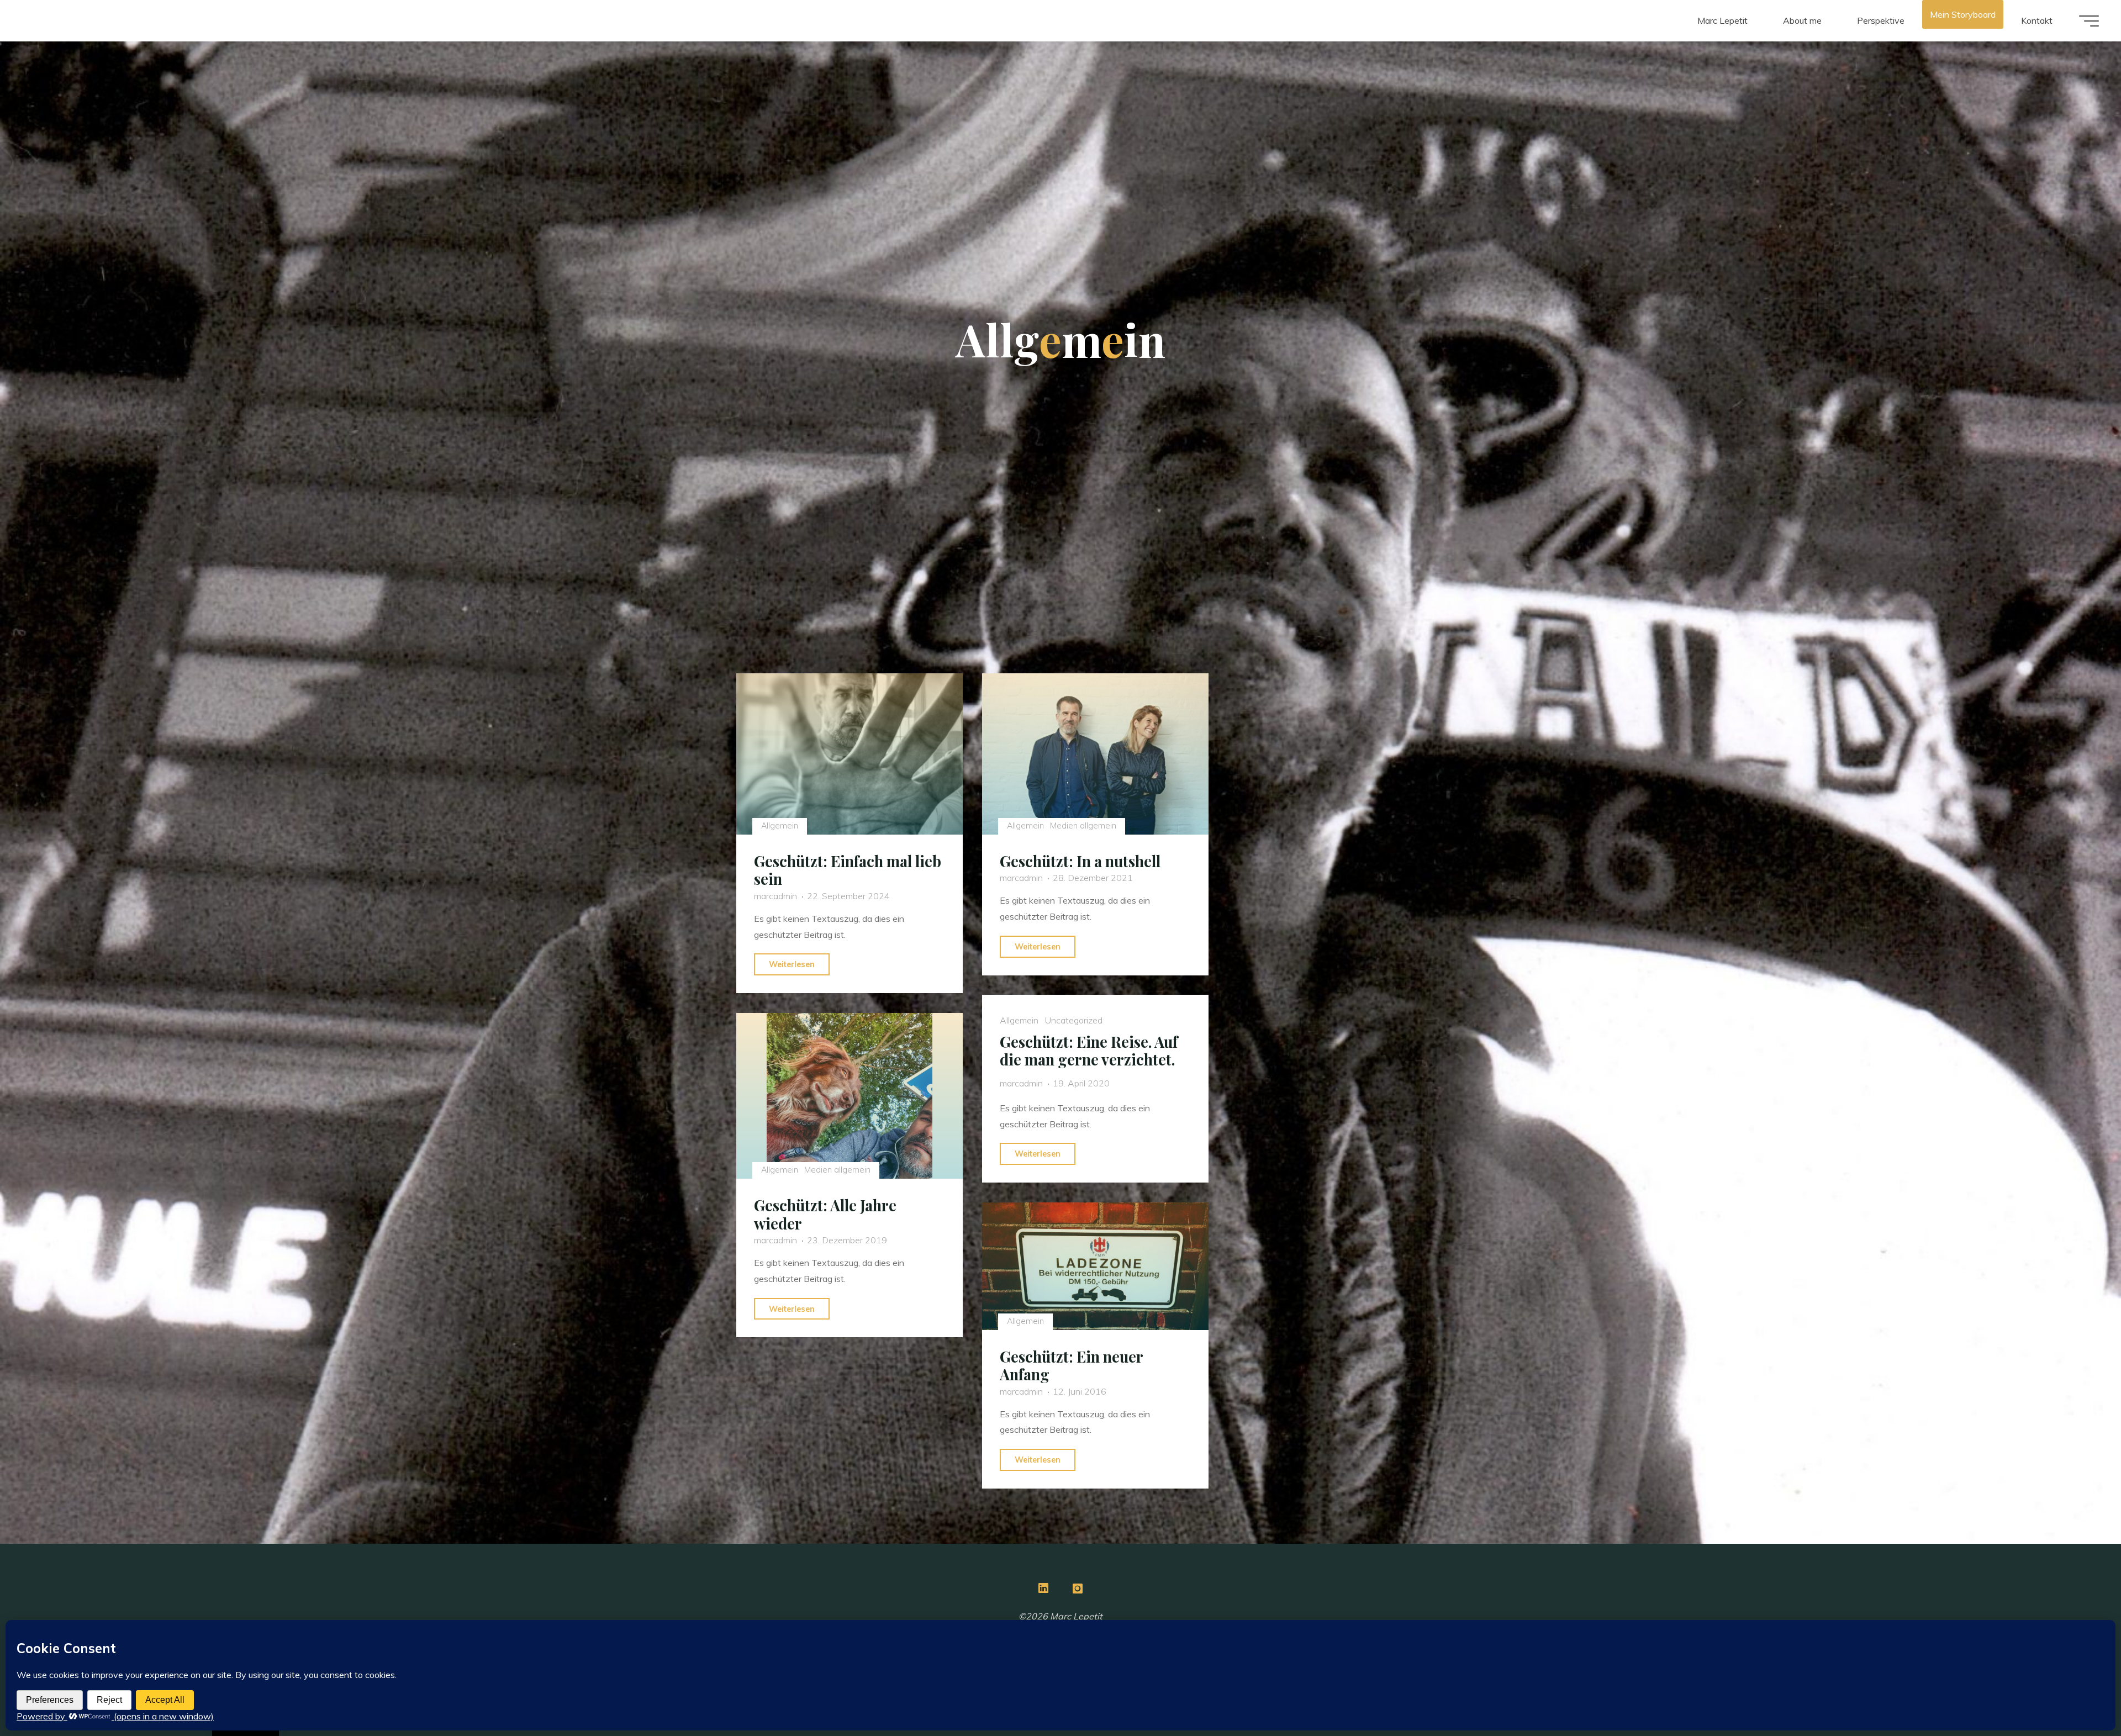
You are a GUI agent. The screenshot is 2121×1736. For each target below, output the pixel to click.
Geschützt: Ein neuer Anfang (1071, 1366)
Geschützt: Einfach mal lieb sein (848, 870)
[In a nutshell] (1095, 754)
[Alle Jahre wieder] (850, 1096)
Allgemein (779, 826)
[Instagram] (1078, 1588)
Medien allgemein (1083, 826)
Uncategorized (1074, 1020)
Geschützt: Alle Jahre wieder (825, 1214)
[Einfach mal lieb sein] (850, 754)
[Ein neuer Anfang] (1095, 1266)
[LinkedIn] (1043, 1588)
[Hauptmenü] (2089, 21)
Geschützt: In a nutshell (1080, 861)
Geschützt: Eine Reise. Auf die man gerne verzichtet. (1089, 1051)
